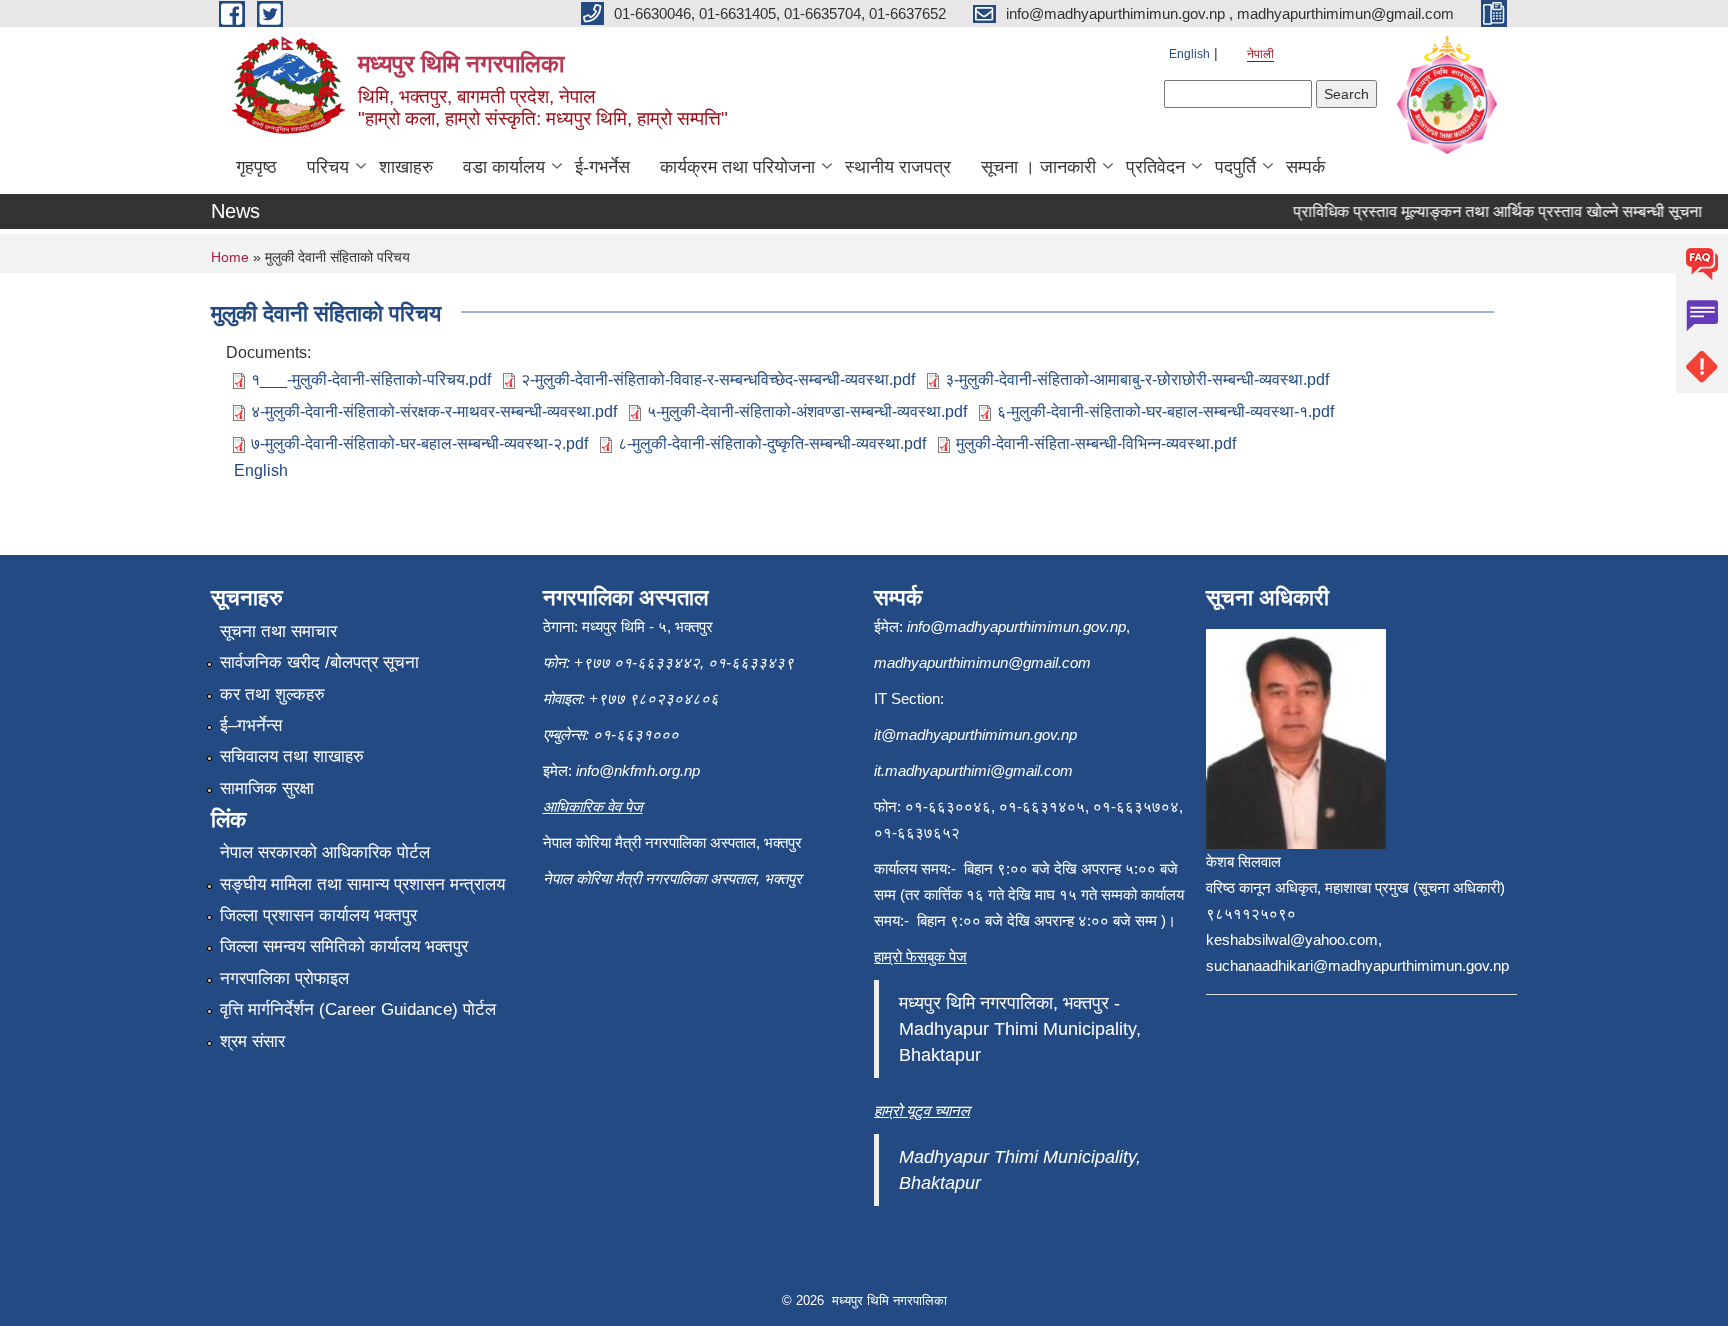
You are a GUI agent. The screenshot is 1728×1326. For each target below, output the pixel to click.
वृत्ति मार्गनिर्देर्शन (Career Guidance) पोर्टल (358, 1009)
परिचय (328, 167)
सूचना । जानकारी (1038, 167)
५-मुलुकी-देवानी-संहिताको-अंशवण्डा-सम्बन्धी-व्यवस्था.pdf (807, 411)
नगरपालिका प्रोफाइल (284, 978)
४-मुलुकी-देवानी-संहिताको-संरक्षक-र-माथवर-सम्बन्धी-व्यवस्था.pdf (434, 411)
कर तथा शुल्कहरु (272, 694)
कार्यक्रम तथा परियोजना (737, 167)
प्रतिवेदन (1155, 167)
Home (230, 257)
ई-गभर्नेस (602, 167)
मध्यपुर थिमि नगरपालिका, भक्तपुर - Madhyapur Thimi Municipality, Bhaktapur (1020, 1029)
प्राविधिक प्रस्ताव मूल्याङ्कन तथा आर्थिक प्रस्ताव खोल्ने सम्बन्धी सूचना (1482, 211)
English (1189, 54)
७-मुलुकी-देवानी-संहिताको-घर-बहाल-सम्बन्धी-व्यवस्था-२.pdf (419, 443)
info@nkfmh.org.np (638, 770)
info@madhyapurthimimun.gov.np (1016, 626)
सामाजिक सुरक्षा (267, 788)
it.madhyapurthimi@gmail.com (973, 770)
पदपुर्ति (1235, 167)
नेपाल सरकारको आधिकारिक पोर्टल (325, 852)
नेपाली (1260, 54)
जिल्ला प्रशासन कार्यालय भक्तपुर (318, 915)
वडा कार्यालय (504, 167)
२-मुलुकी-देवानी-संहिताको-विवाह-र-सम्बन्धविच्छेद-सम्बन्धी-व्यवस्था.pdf (718, 379)
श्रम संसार (252, 1041)
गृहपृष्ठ (256, 167)
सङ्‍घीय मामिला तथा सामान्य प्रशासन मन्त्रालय (362, 884)
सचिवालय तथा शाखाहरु (292, 756)
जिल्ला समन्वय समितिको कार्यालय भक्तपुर (344, 946)
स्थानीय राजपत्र (898, 167)
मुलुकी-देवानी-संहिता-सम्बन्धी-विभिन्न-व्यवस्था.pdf (1096, 443)
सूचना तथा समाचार (278, 631)
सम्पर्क (1305, 167)
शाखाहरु (406, 167)
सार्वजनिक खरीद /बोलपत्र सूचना (319, 662)
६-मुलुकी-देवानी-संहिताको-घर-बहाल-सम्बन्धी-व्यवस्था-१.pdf (1165, 411)
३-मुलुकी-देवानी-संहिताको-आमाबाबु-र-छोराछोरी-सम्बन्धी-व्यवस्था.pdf (1137, 379)
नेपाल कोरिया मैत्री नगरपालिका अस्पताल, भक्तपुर (672, 878)
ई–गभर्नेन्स (251, 725)
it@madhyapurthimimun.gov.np (975, 734)
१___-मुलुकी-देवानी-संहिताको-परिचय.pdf (371, 379)
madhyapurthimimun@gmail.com (982, 662)
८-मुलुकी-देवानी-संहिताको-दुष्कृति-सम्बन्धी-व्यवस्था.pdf (772, 443)
